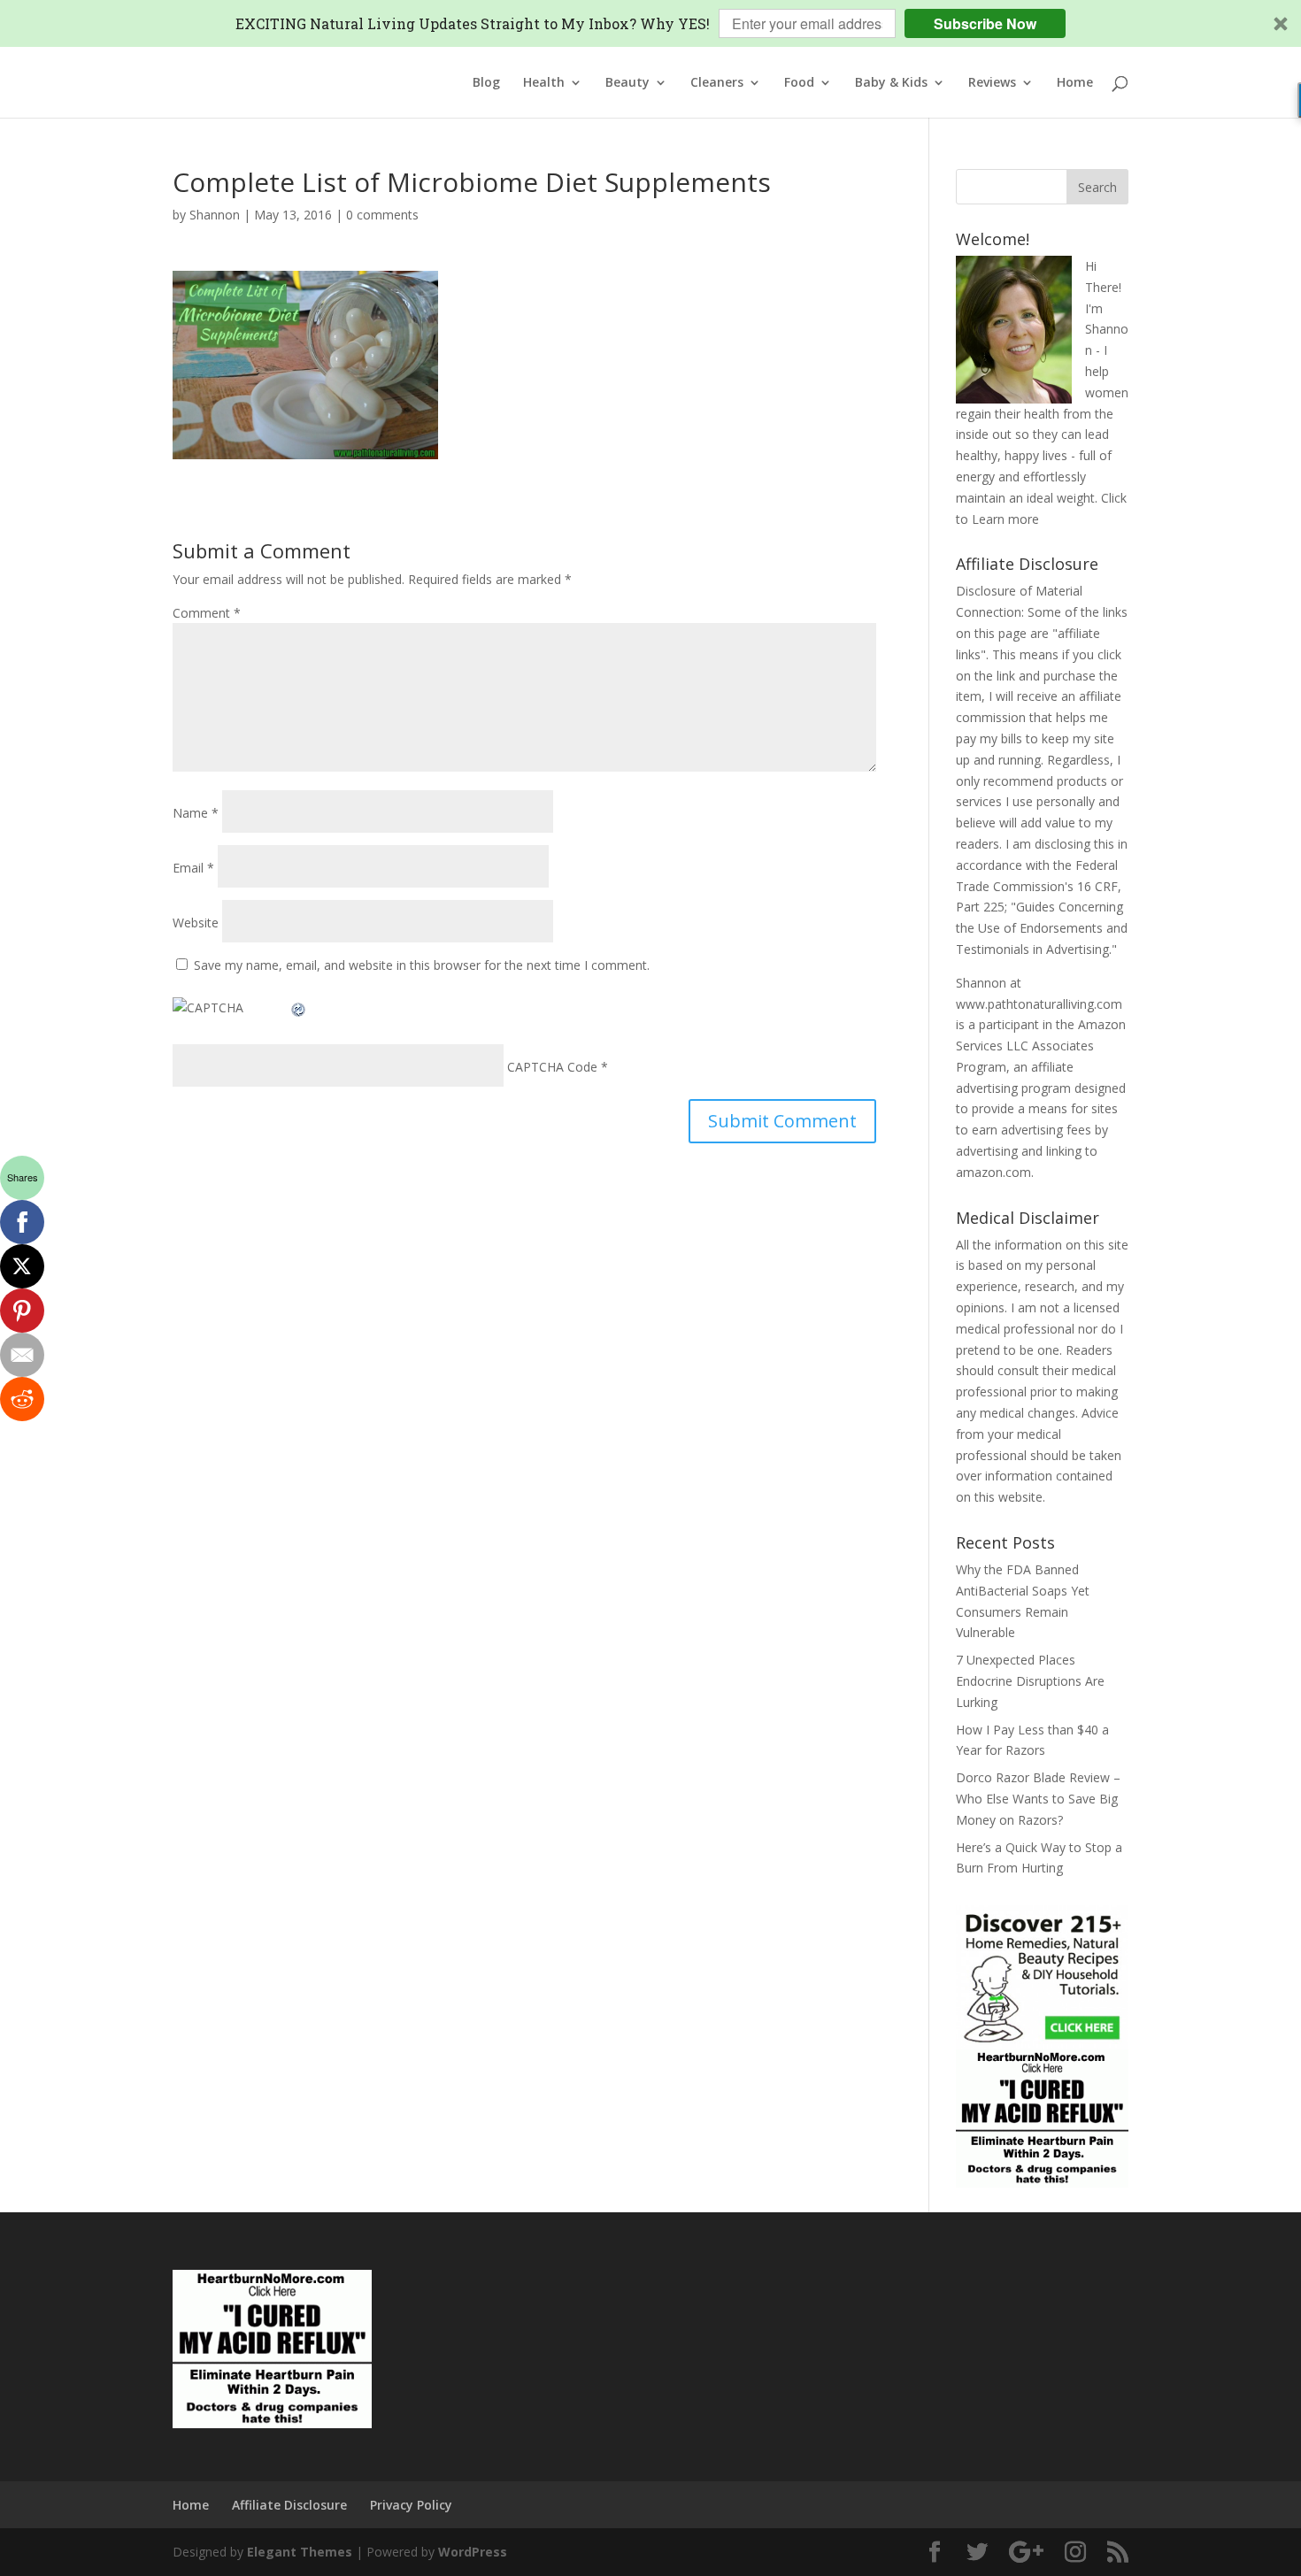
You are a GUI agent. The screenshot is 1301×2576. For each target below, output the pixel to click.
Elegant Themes (300, 2552)
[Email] (22, 1355)
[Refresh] (299, 1007)
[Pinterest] (22, 1311)
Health (544, 83)
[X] (22, 1266)
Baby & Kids (891, 83)
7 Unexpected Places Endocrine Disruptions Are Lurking (1030, 1681)
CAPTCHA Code (552, 1067)
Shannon (215, 215)
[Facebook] (22, 1222)
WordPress (473, 2552)
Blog (486, 83)
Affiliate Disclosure (289, 2505)
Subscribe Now (985, 23)
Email (193, 868)
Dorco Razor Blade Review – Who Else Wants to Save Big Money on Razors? (1038, 1799)
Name (196, 813)
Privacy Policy (411, 2505)
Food (799, 83)
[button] (650, 23)
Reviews (992, 83)
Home (1075, 83)
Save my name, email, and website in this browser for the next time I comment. (422, 965)
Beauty (627, 83)
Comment (207, 613)
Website (196, 923)
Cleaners (717, 83)
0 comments (382, 215)
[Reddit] (22, 1399)
